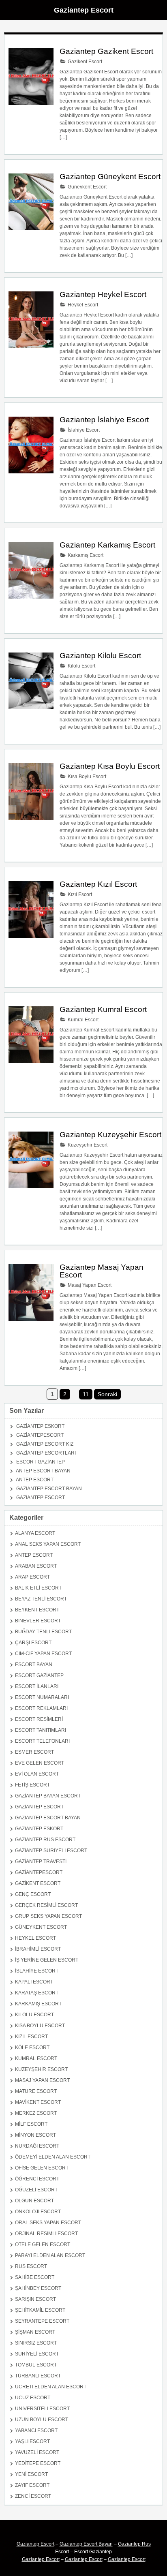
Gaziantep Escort (84, 10)
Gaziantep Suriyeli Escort (51, 1851)
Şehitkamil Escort (40, 2310)
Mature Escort (36, 2091)
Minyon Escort (35, 2135)
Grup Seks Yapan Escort (48, 1916)
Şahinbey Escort (38, 2288)
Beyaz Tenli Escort (41, 1599)
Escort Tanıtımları (41, 1730)
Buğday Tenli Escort (43, 1632)
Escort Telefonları (42, 1741)
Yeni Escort (31, 2474)
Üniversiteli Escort (42, 2409)
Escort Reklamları (41, 1708)
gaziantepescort (40, 1435)
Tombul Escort (36, 2365)
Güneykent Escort (87, 187)
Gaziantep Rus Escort (45, 1840)
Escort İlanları (37, 1686)
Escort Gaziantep (41, 1462)
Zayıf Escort (32, 2485)
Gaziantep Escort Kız (45, 1444)
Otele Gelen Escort (43, 2244)
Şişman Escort (35, 2332)
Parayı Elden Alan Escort (50, 2255)
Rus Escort (31, 2266)
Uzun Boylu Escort (42, 2420)
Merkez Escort (36, 2113)
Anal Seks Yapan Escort (48, 1544)
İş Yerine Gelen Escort (47, 1960)
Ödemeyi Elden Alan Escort (53, 2157)
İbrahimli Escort (38, 1949)
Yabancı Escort (36, 2431)
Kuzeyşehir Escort (87, 1145)
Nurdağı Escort (37, 2146)
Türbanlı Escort (38, 2376)
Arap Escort (32, 1577)
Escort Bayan (34, 1665)
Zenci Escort (33, 2496)
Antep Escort (35, 1480)
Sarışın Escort (35, 2299)
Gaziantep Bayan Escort (48, 1796)
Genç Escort (33, 1894)
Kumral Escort (82, 1020)
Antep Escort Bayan (43, 1471)
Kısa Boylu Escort (86, 777)
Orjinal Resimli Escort (46, 2234)
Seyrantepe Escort (42, 2321)
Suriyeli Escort (37, 2354)
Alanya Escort (35, 1533)
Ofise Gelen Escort (42, 2168)
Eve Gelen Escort (40, 1763)
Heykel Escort (82, 305)
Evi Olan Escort (37, 1774)
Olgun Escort (34, 2201)
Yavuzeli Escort (37, 2452)
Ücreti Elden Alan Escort (51, 2387)
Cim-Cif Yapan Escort (43, 1654)
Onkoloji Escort (38, 2212)
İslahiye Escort (83, 430)
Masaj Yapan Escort (89, 1285)
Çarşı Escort (33, 1643)
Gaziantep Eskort (40, 1426)
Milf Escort (31, 2124)
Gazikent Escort (84, 62)
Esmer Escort (34, 1752)
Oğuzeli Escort (36, 2190)
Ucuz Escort (33, 2398)
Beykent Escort (37, 1610)
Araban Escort (36, 1566)
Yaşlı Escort (32, 2441)
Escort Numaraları (42, 1697)
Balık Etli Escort (38, 1588)
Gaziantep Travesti (41, 1861)
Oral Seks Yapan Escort (48, 2223)
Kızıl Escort (79, 894)
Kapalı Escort (34, 1982)
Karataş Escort (37, 1993)
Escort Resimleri (39, 1719)
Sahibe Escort (35, 2277)
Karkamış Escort (85, 555)
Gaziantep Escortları (46, 1453)
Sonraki (107, 1394)
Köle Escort (32, 2048)
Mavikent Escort (38, 2102)
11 (86, 1394)
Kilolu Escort (81, 666)
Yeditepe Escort (38, 2463)
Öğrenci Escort (37, 2179)
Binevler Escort (38, 1621)
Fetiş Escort (32, 1785)
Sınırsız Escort (36, 2343)
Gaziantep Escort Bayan (49, 1489)
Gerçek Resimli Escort (46, 1905)
